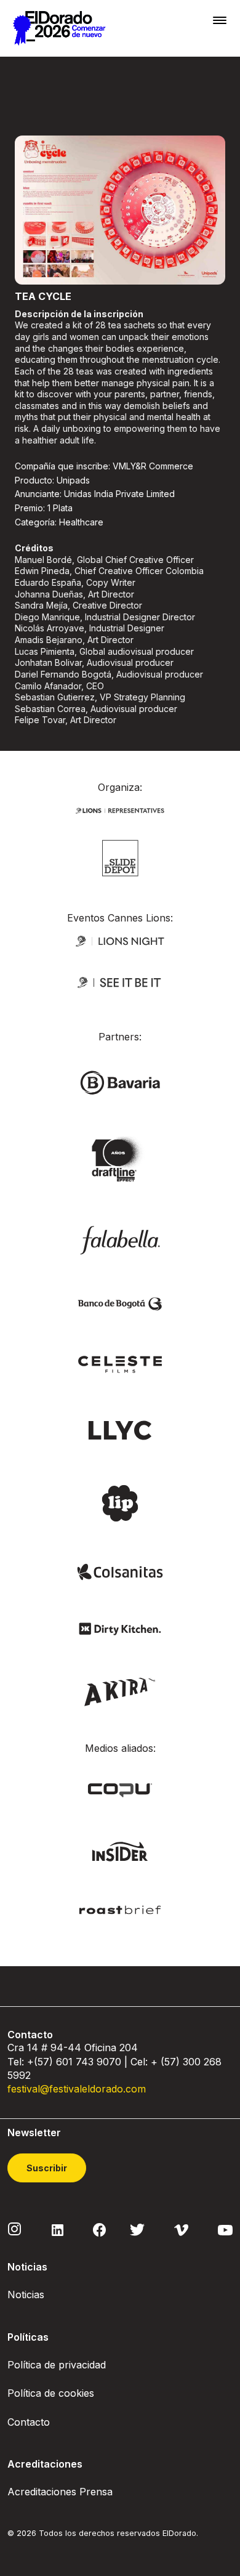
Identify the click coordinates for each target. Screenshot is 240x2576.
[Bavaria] (120, 1082)
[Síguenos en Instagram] (15, 2229)
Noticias (26, 2295)
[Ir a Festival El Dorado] (59, 28)
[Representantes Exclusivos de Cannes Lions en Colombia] (120, 809)
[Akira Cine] (120, 1691)
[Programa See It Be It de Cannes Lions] (120, 982)
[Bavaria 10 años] (120, 1160)
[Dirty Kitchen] (120, 1628)
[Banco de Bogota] (120, 1303)
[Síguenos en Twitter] (137, 2229)
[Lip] (120, 1502)
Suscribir (47, 2168)
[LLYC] (120, 1429)
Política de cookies (51, 2393)
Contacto (29, 2422)
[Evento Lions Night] (120, 940)
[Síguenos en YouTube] (225, 2229)
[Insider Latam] (120, 1851)
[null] (120, 857)
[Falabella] (120, 1239)
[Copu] (120, 1789)
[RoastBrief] (120, 1909)
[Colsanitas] (120, 1571)
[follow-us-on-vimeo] (181, 2229)
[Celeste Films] (120, 1363)
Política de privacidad (57, 2365)
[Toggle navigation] (220, 20)
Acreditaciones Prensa (60, 2492)
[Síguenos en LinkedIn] (58, 2229)
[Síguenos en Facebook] (99, 2229)
